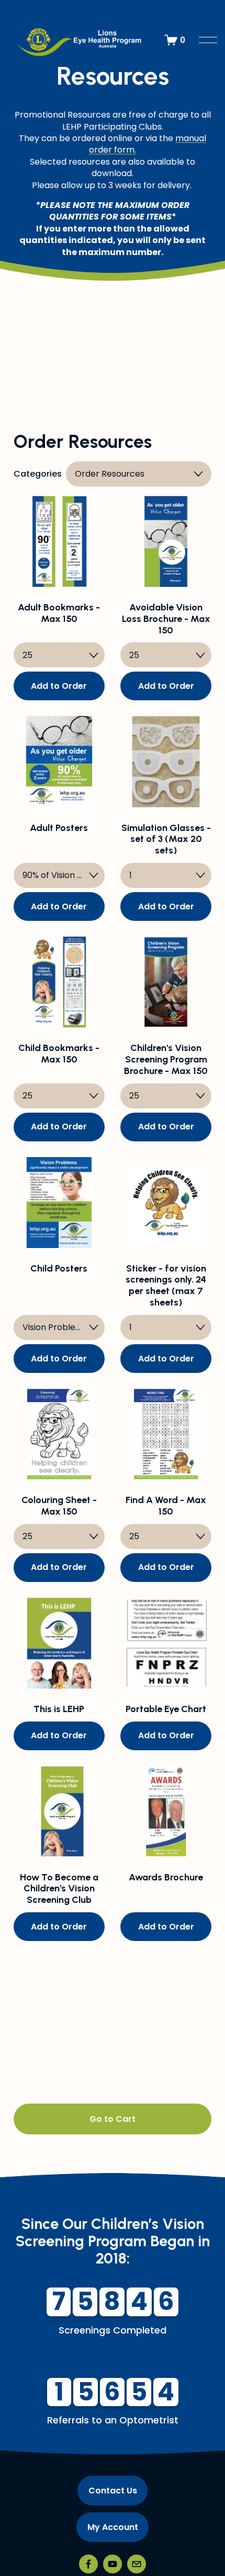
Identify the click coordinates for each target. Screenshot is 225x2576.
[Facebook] (88, 2564)
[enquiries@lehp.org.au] (137, 2564)
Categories (38, 474)
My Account (113, 2527)
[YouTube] (113, 2564)
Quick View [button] (59, 568)
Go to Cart (113, 2119)
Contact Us (113, 2491)
